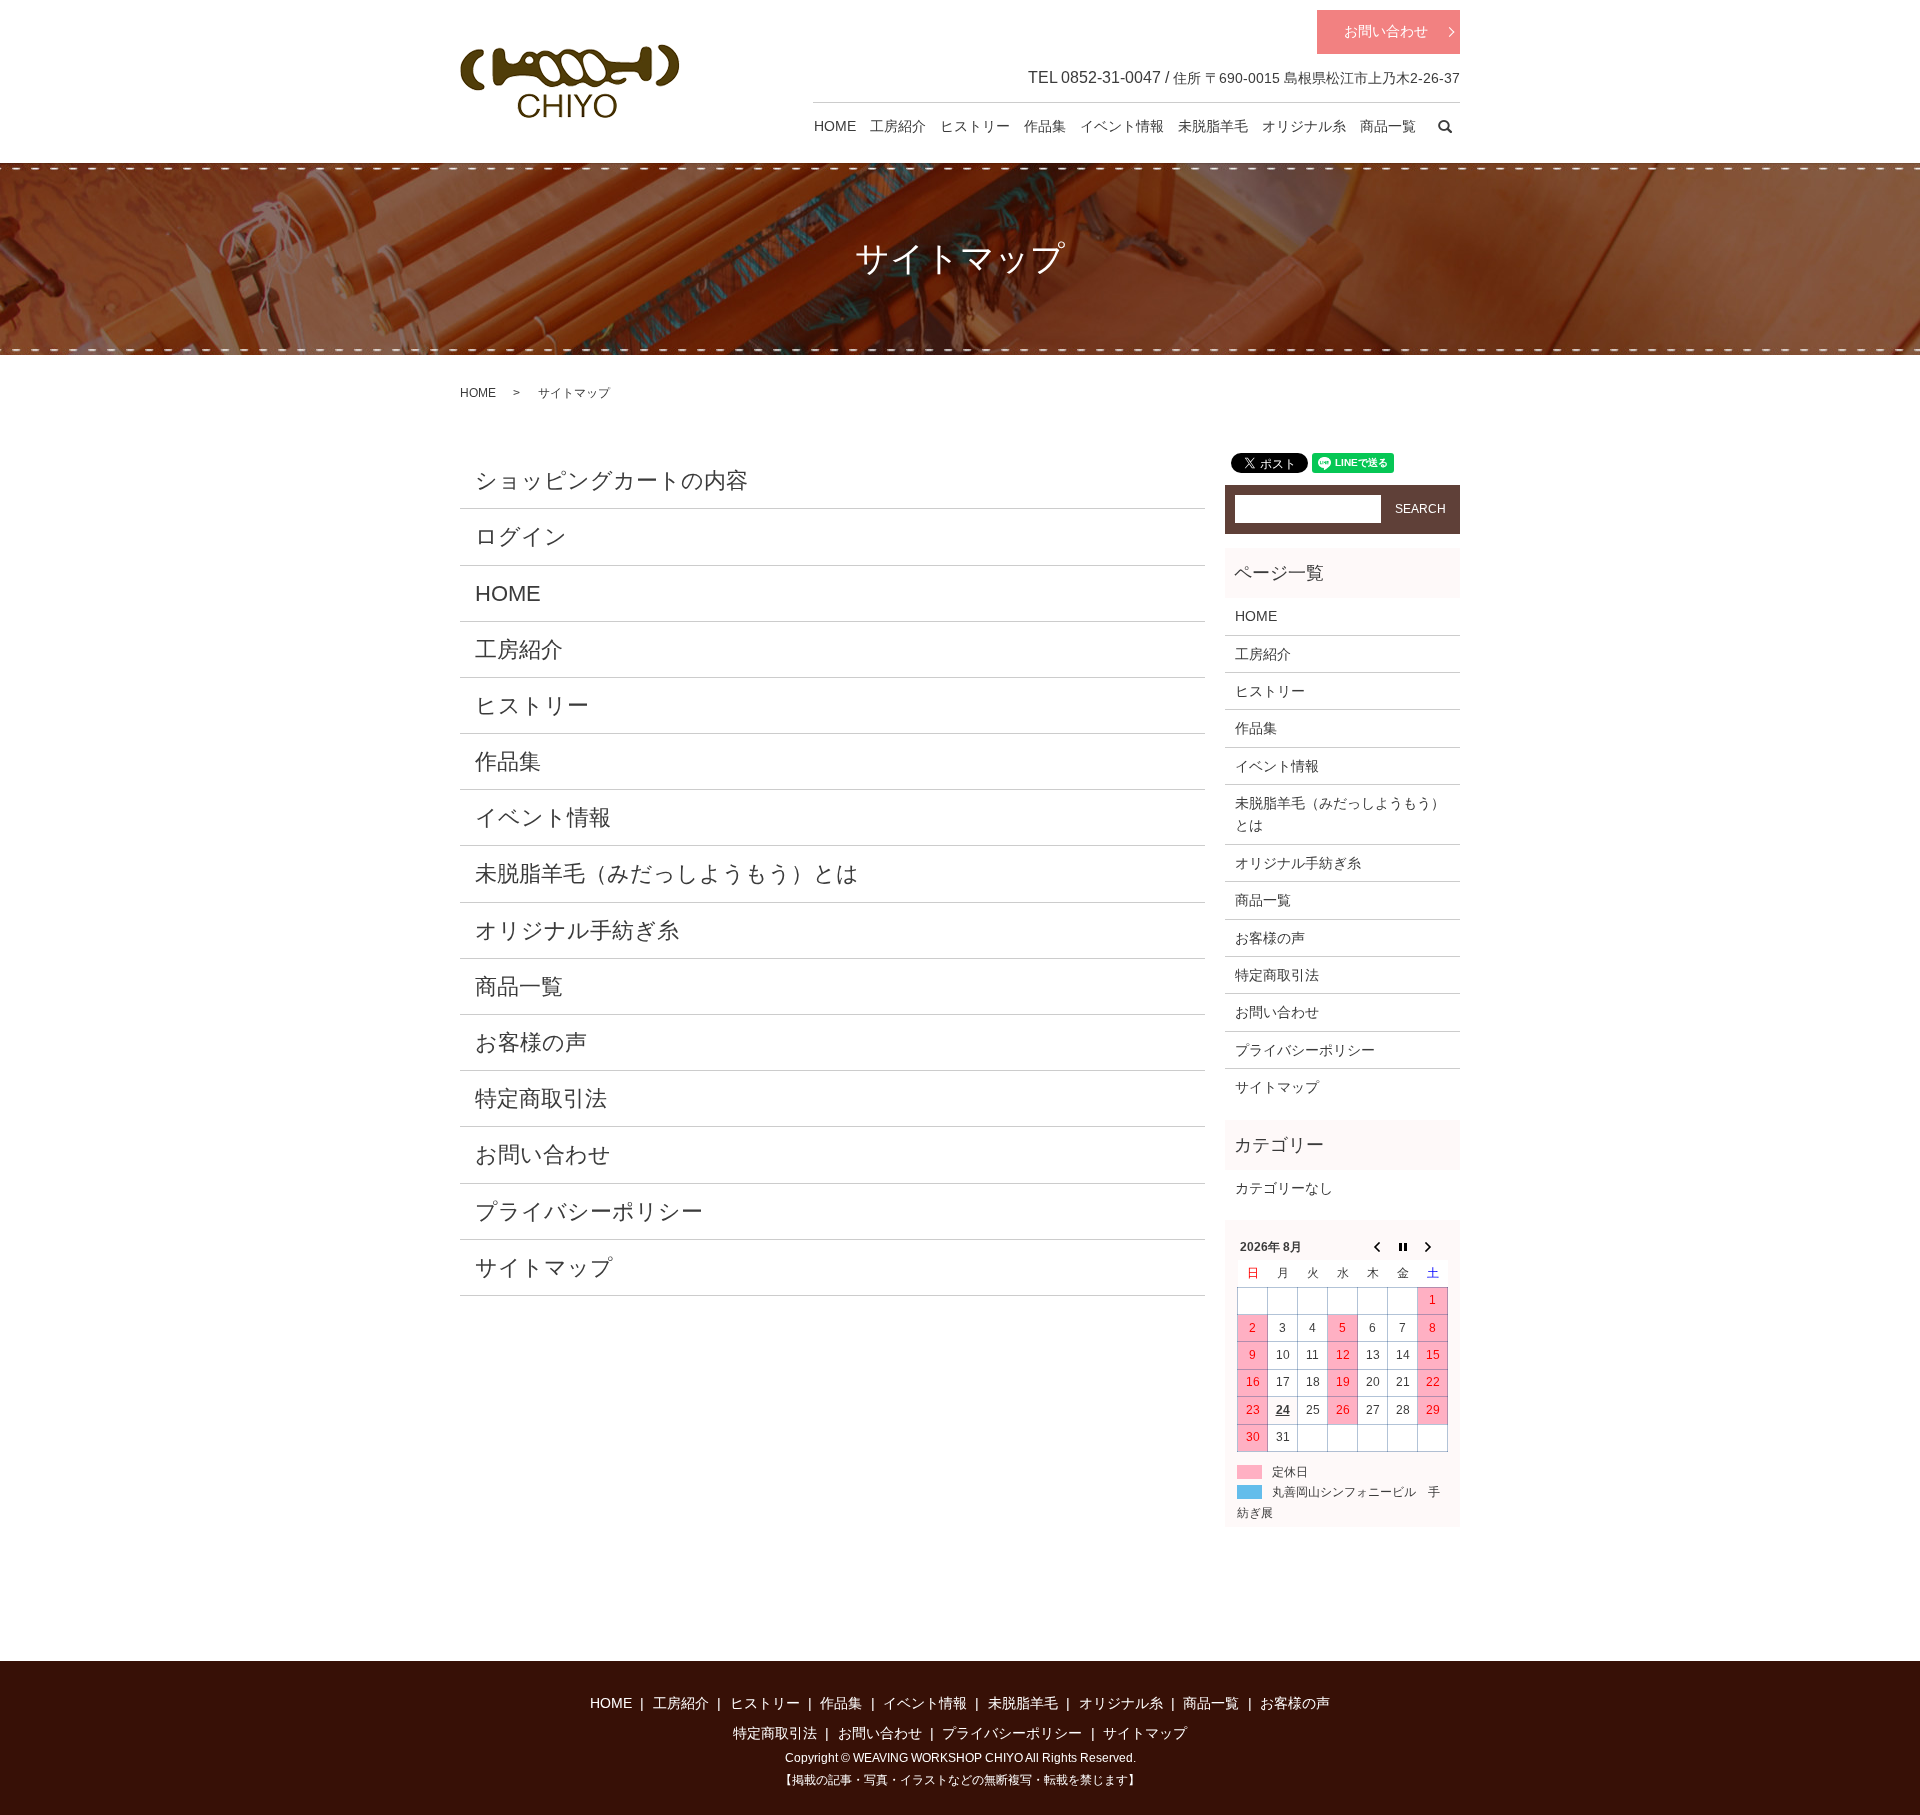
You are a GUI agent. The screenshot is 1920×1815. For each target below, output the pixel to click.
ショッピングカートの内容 (611, 480)
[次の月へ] (1433, 1247)
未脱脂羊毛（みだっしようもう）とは (667, 873)
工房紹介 (898, 126)
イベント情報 (1122, 126)
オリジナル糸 (1304, 126)
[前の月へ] (1373, 1247)
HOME (835, 126)
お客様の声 (531, 1042)
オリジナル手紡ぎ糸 (577, 930)
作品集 (1045, 126)
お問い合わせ (1386, 31)
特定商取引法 (541, 1098)
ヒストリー (975, 126)
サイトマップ (544, 1267)
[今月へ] (1403, 1247)
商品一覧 (1388, 126)
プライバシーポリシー (589, 1211)
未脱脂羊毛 (1213, 126)
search (1445, 127)
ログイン (521, 536)
